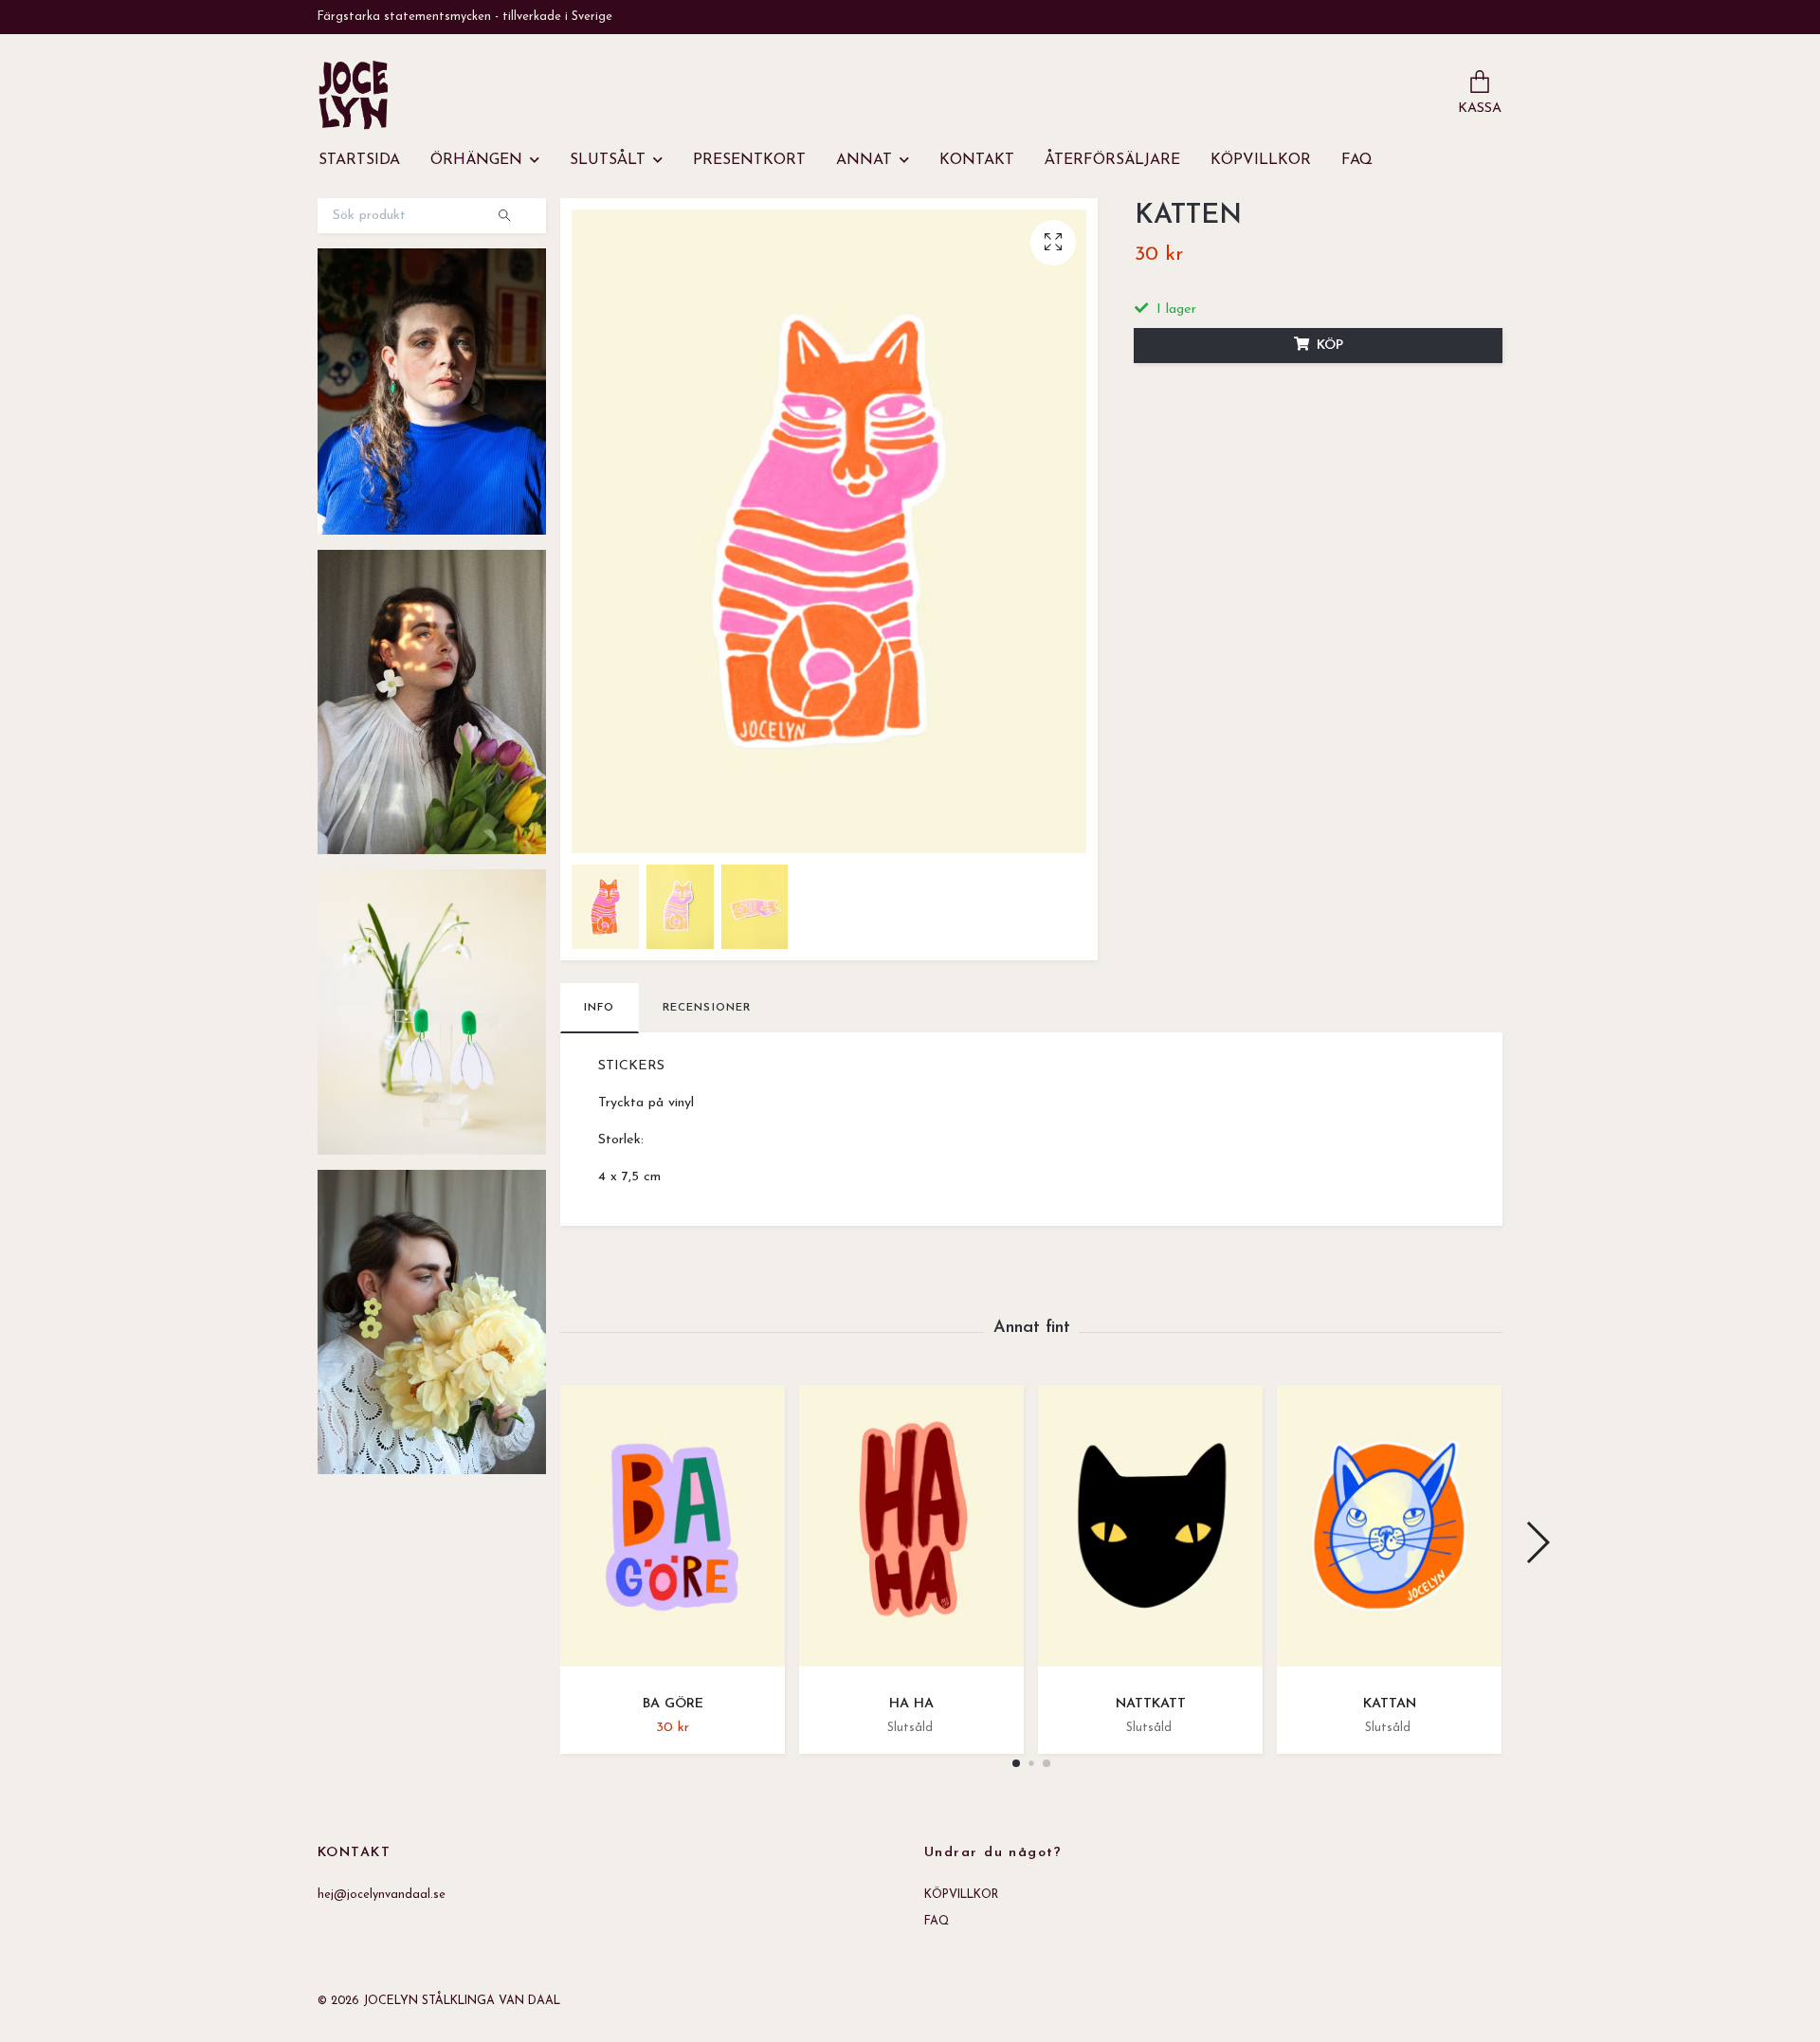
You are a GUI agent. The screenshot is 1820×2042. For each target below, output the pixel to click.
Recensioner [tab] (707, 1008)
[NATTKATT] (1150, 1532)
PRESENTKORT (749, 160)
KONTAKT (977, 160)
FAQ (1357, 160)
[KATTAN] (1389, 1532)
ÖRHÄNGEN (476, 160)
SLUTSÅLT (608, 160)
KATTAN (1390, 1704)
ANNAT (864, 160)
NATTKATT (1151, 1704)
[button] (1016, 1763)
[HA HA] (911, 1532)
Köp (1330, 346)
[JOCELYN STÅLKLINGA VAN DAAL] (354, 95)
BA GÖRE (673, 1704)
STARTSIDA (359, 160)
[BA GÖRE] (673, 1532)
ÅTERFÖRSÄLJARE (1112, 160)
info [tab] (600, 1008)
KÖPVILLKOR (1261, 160)
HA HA (911, 1704)
